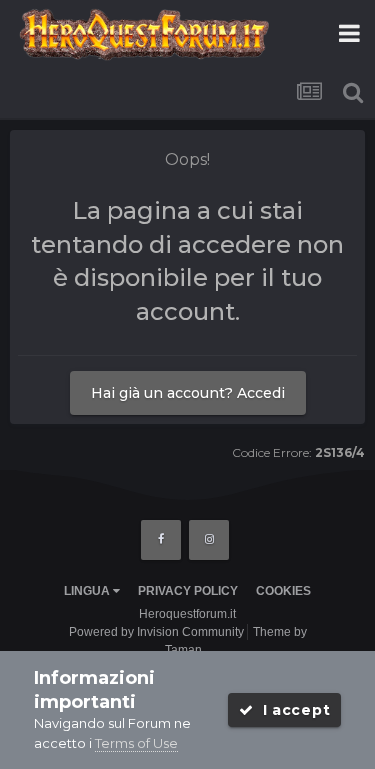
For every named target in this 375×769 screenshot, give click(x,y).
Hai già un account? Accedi (188, 393)
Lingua (88, 591)
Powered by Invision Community (156, 632)
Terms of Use (136, 743)
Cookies (283, 591)
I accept (291, 710)
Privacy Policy (188, 591)
